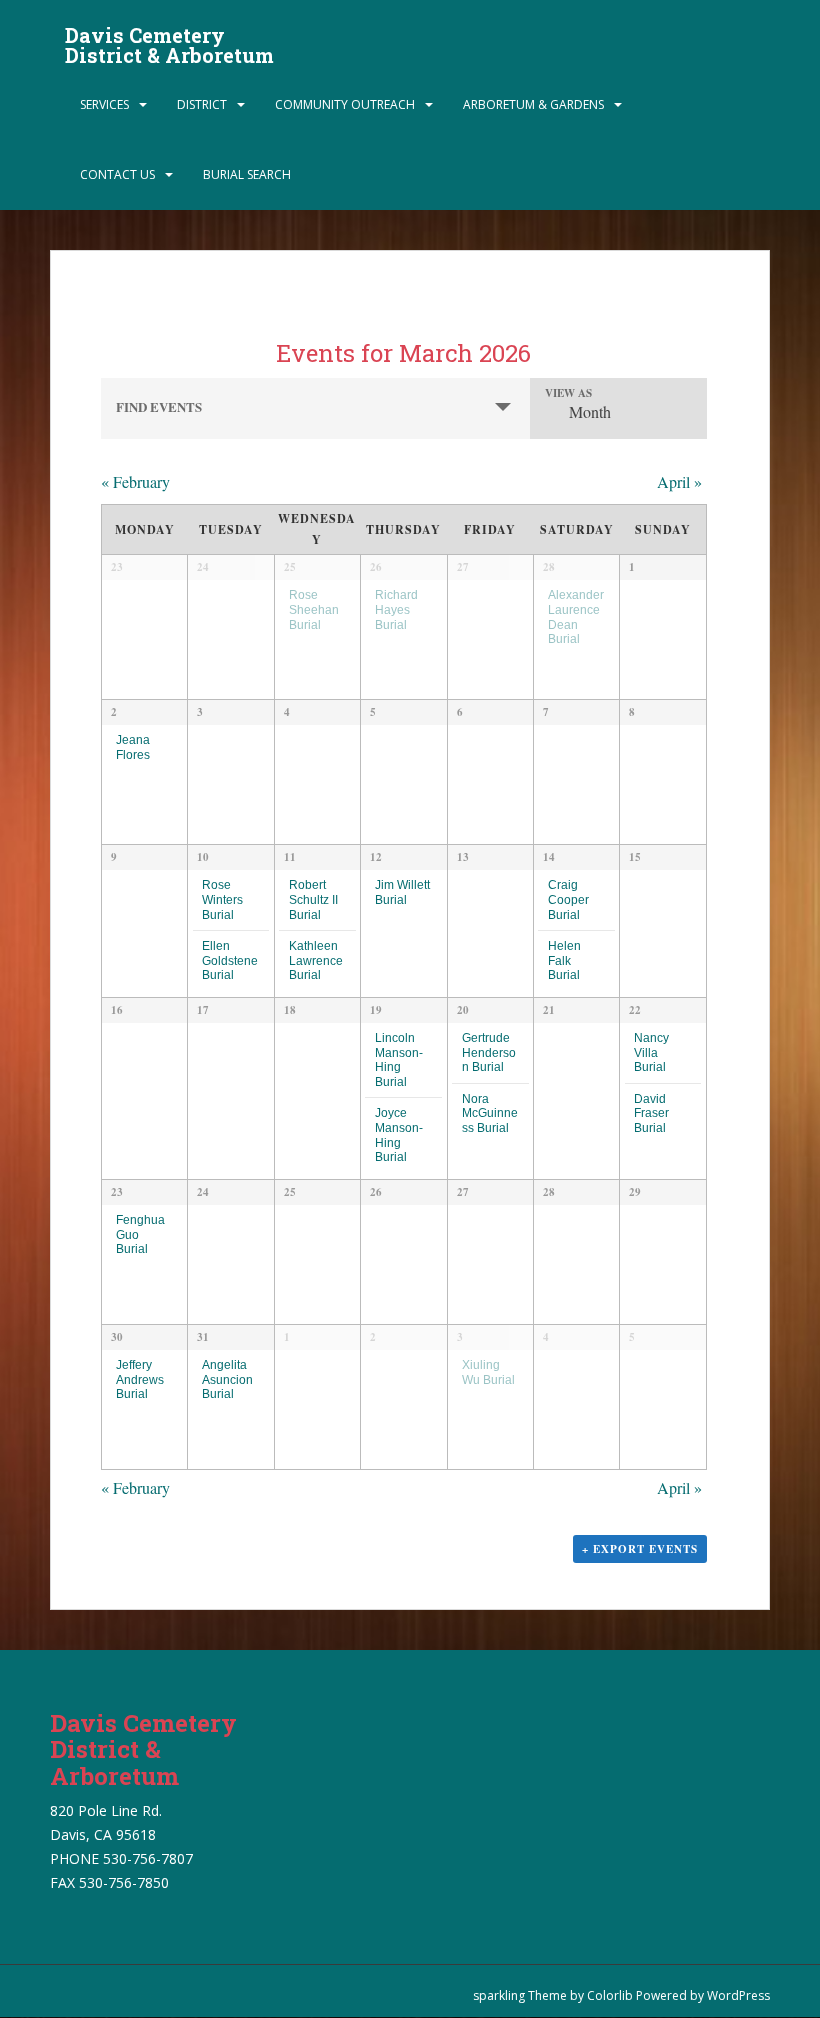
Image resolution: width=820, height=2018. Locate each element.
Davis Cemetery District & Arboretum (169, 41)
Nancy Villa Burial (651, 1052)
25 (290, 567)
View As (568, 393)
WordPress (738, 1995)
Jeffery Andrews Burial (140, 1379)
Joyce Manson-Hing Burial (399, 1134)
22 (635, 1010)
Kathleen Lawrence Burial (316, 960)
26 (376, 567)
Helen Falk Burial (564, 960)
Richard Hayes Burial (396, 609)
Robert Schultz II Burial (313, 899)
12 (376, 857)
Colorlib (610, 1995)
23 (117, 1192)
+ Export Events (640, 1549)
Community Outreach (345, 104)
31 (203, 1337)
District (202, 104)
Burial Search (247, 174)
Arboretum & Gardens (533, 104)
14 (549, 857)
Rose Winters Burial (222, 899)
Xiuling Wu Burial (488, 1372)
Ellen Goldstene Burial (230, 960)
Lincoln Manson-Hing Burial (399, 1059)
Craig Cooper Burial (568, 899)
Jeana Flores (133, 747)
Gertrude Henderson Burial (489, 1052)
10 (203, 857)
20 (463, 1010)
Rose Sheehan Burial (314, 609)
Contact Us (117, 174)
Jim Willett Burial (402, 892)
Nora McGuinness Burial (490, 1113)
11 (290, 857)
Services (104, 104)
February (135, 481)
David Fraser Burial (651, 1113)
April (679, 481)
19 (376, 1010)
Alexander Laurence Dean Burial (576, 616)
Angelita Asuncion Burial (227, 1379)
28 (549, 567)
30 (117, 1337)
